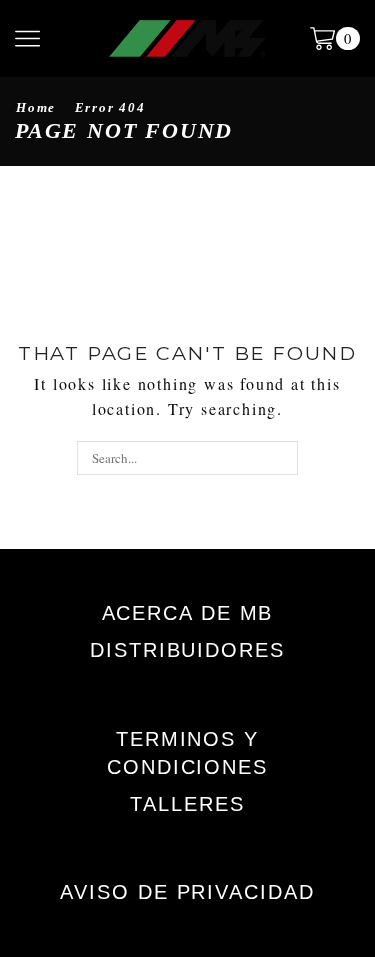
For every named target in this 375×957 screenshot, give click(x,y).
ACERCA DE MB (188, 613)
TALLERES (187, 804)
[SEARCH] (281, 458)
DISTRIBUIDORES (187, 650)
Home (36, 107)
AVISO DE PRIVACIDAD (187, 892)
